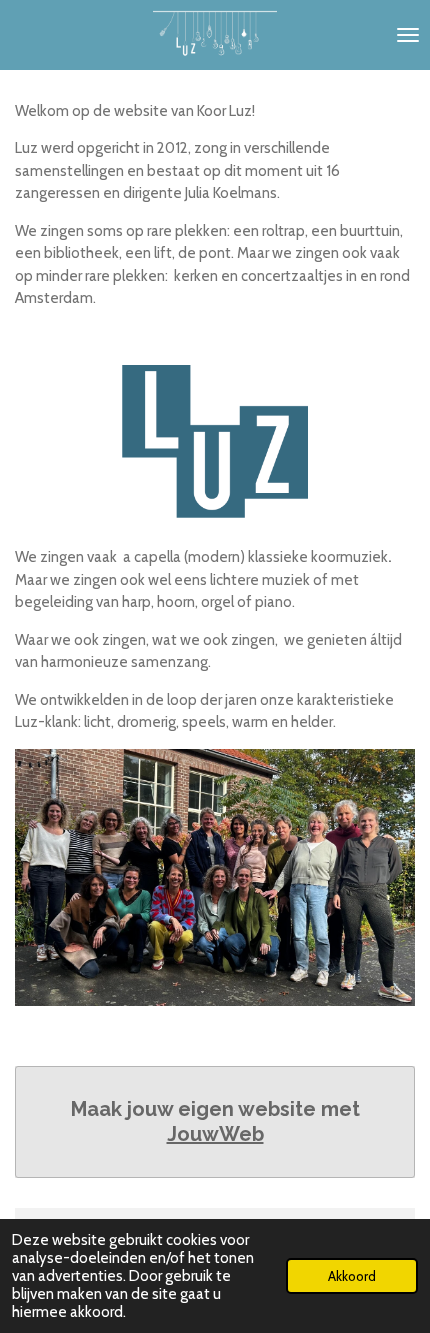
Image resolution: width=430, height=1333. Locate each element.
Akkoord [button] (352, 1276)
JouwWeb (215, 1134)
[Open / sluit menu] (408, 35)
